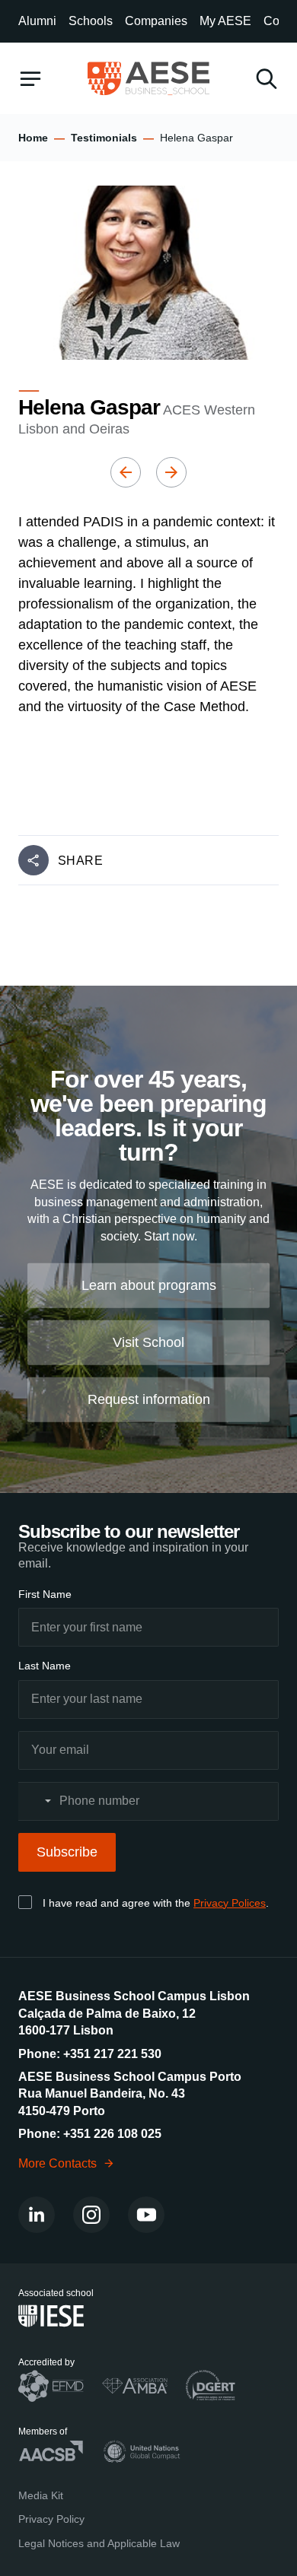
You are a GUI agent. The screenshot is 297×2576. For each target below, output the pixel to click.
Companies (156, 21)
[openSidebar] (30, 79)
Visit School (148, 1342)
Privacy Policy (51, 2519)
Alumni (37, 21)
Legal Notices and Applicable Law (99, 2543)
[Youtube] (146, 2215)
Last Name (45, 1666)
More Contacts (57, 2163)
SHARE (80, 861)
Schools (91, 21)
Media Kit (41, 2495)
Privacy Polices (230, 1903)
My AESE (225, 21)
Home (33, 138)
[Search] (267, 79)
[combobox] (37, 1801)
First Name (45, 1594)
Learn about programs (149, 1285)
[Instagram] (91, 2215)
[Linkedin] (37, 2215)
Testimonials (104, 138)
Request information (149, 1399)
